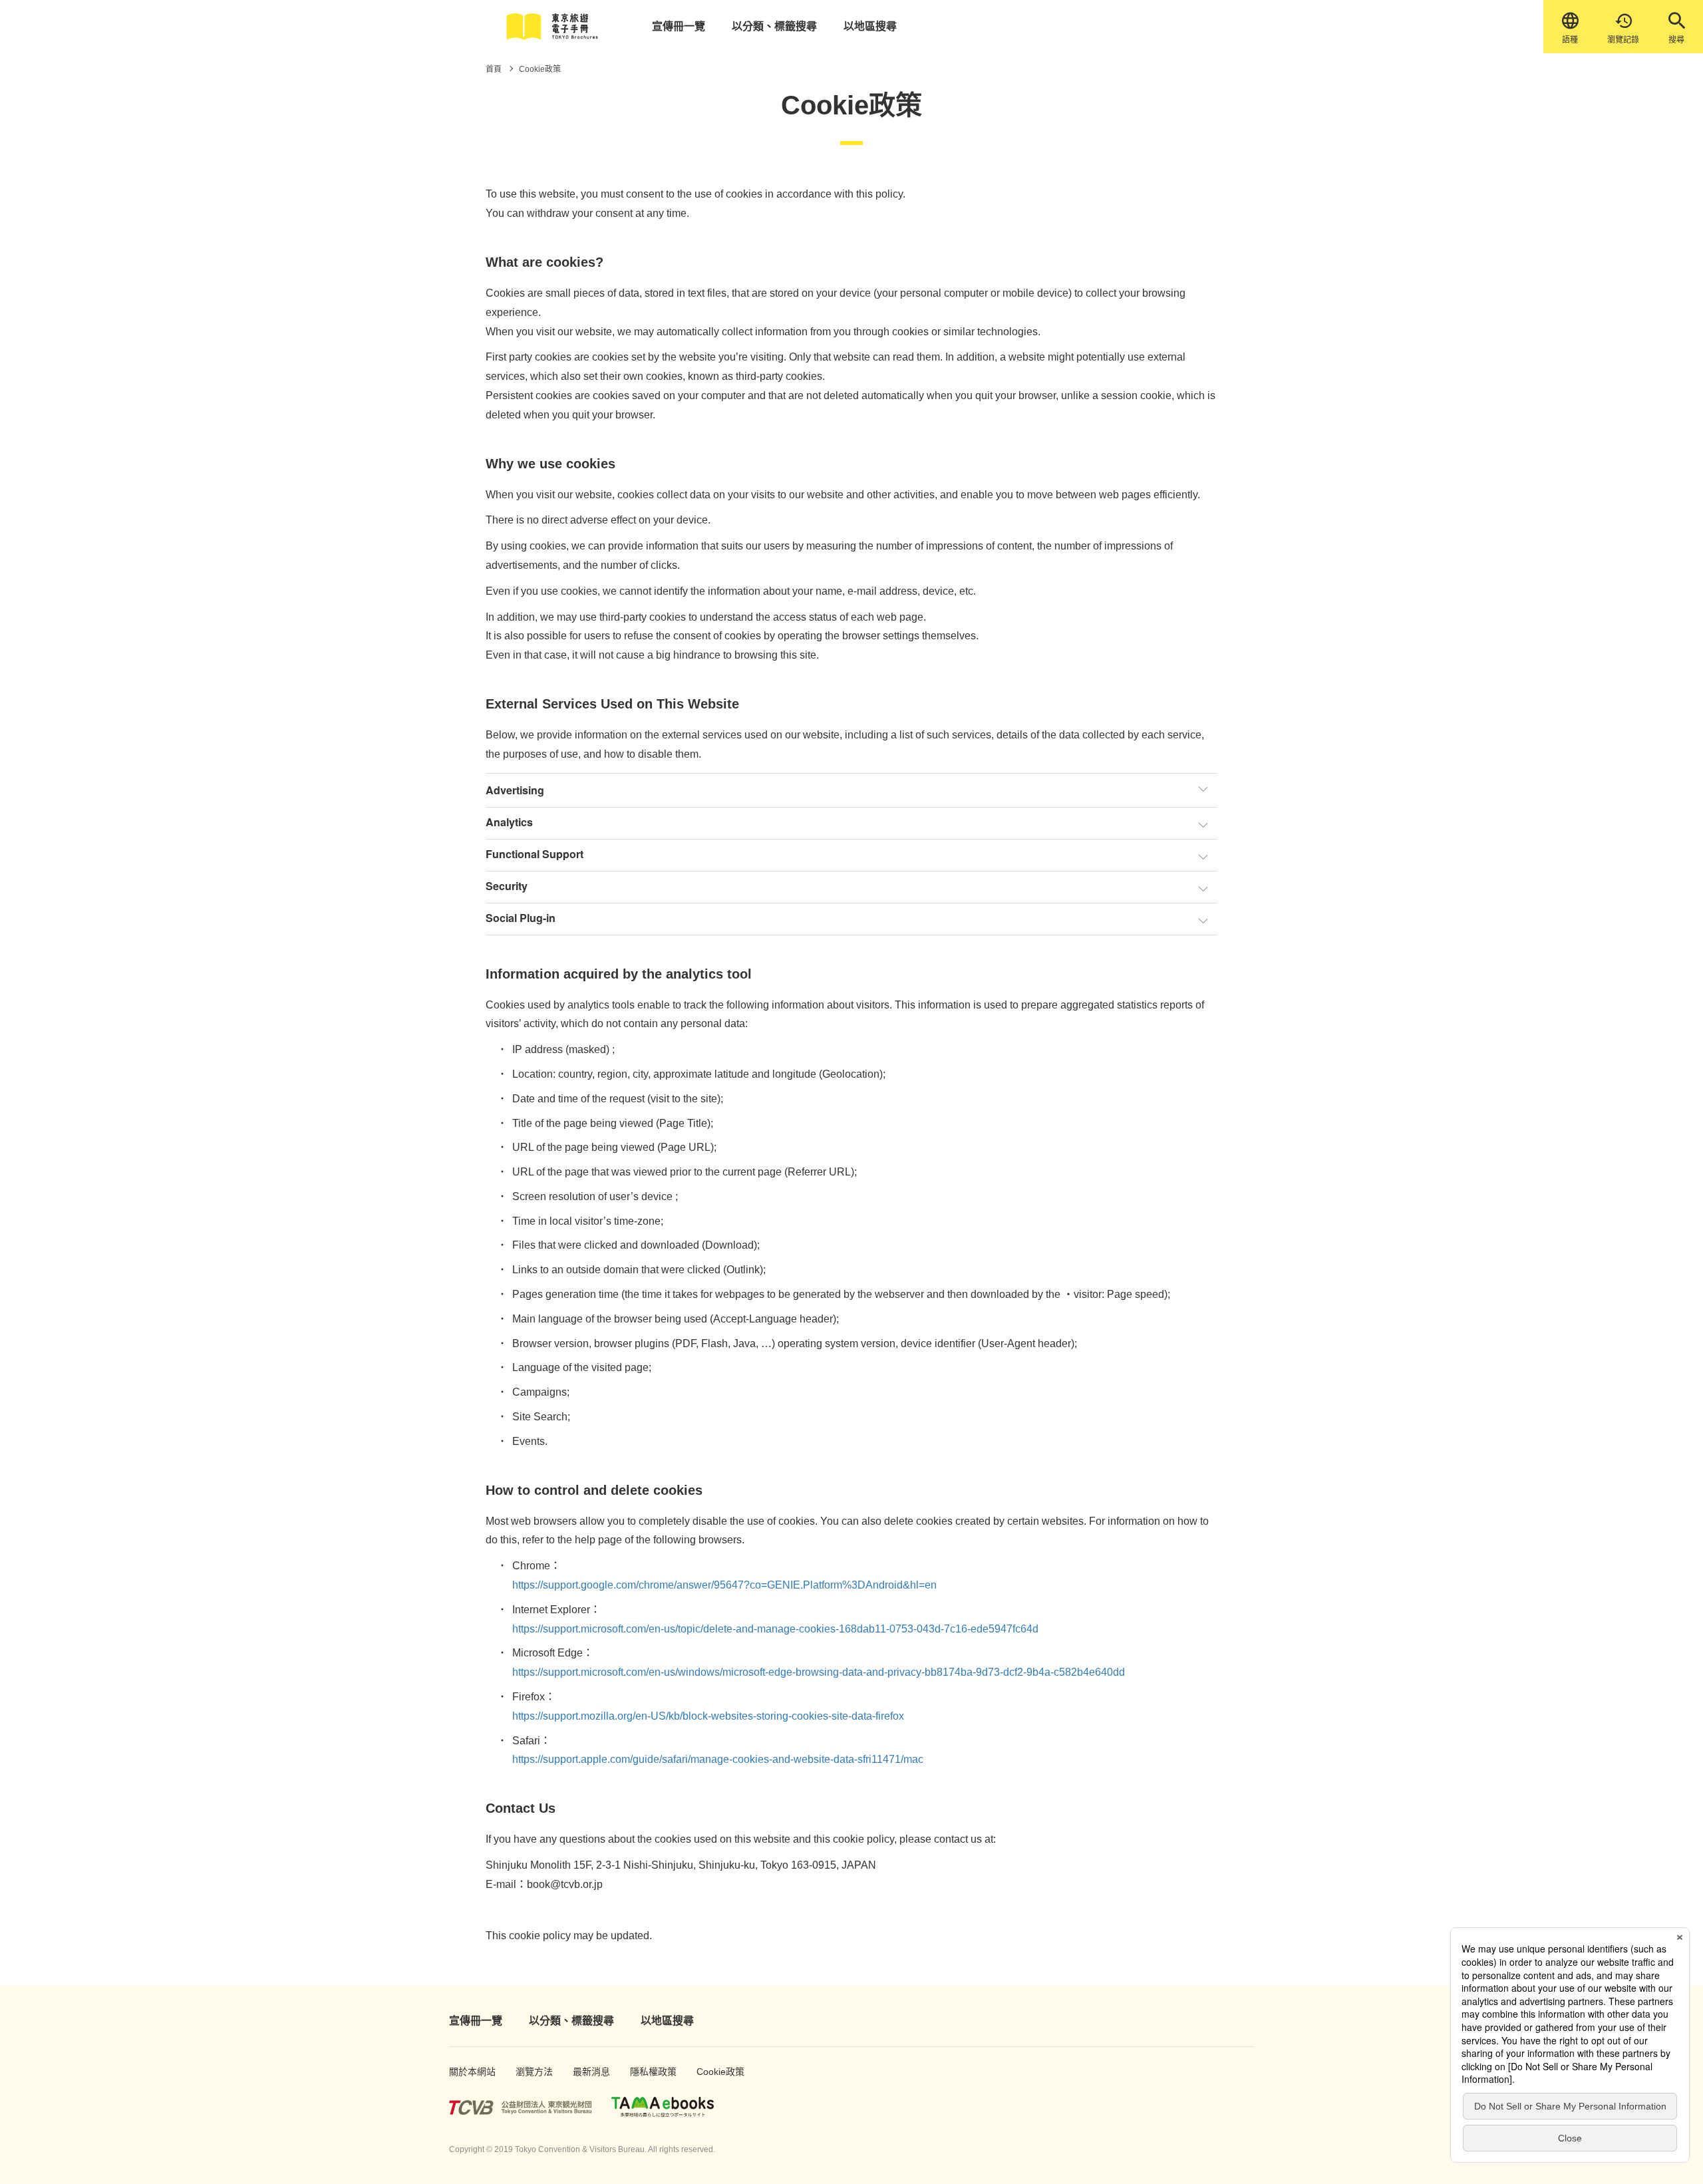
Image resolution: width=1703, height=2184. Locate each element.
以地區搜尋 (870, 26)
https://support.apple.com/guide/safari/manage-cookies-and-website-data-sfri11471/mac (718, 1759)
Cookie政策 (713, 2072)
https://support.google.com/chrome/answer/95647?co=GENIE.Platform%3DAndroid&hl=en (724, 1585)
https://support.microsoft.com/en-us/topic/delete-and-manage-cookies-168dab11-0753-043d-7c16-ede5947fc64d (775, 1629)
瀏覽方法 (530, 2072)
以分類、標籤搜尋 (774, 26)
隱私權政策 (647, 2072)
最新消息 (587, 2072)
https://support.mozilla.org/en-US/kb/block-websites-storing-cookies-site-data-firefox (708, 1716)
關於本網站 (466, 2072)
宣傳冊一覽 (679, 26)
